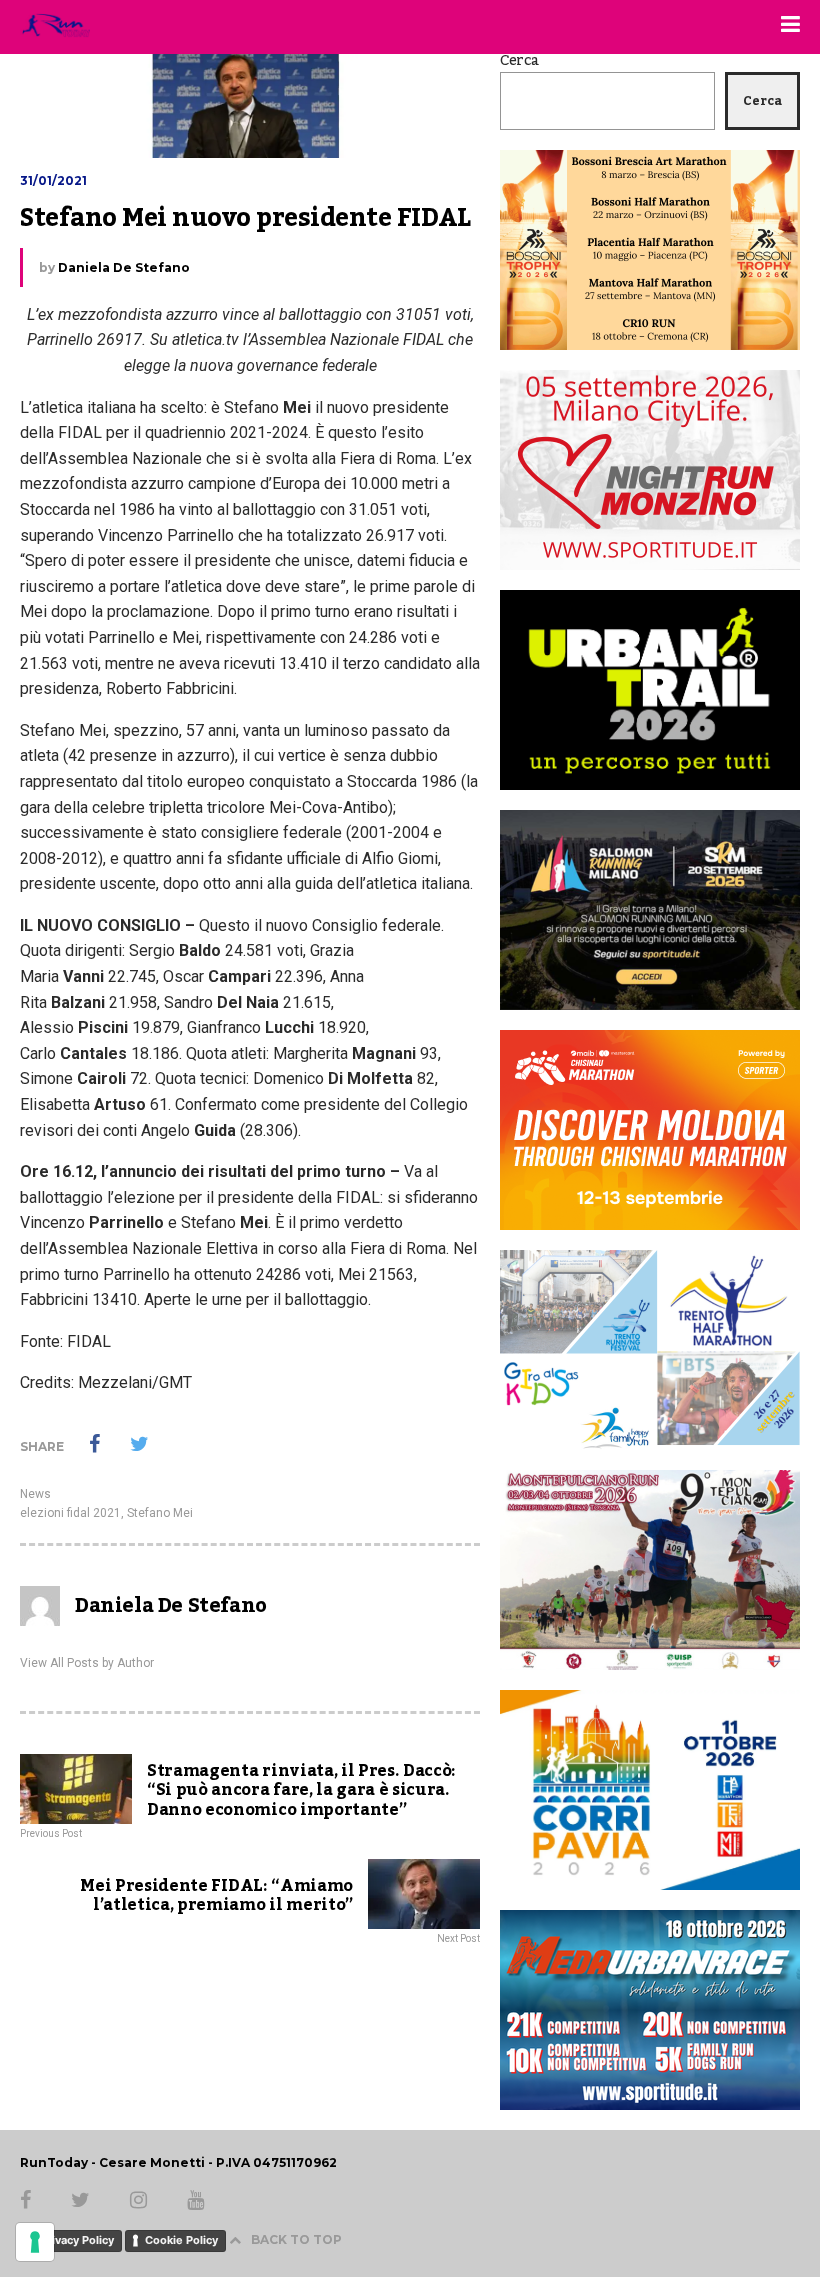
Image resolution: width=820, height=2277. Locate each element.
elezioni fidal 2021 (70, 1513)
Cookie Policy (181, 2240)
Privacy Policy (77, 2240)
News (35, 1494)
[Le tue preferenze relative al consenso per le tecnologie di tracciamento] (35, 2242)
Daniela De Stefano (124, 267)
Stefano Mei (160, 1513)
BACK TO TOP (296, 2239)
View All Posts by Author (87, 1663)
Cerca (519, 61)
